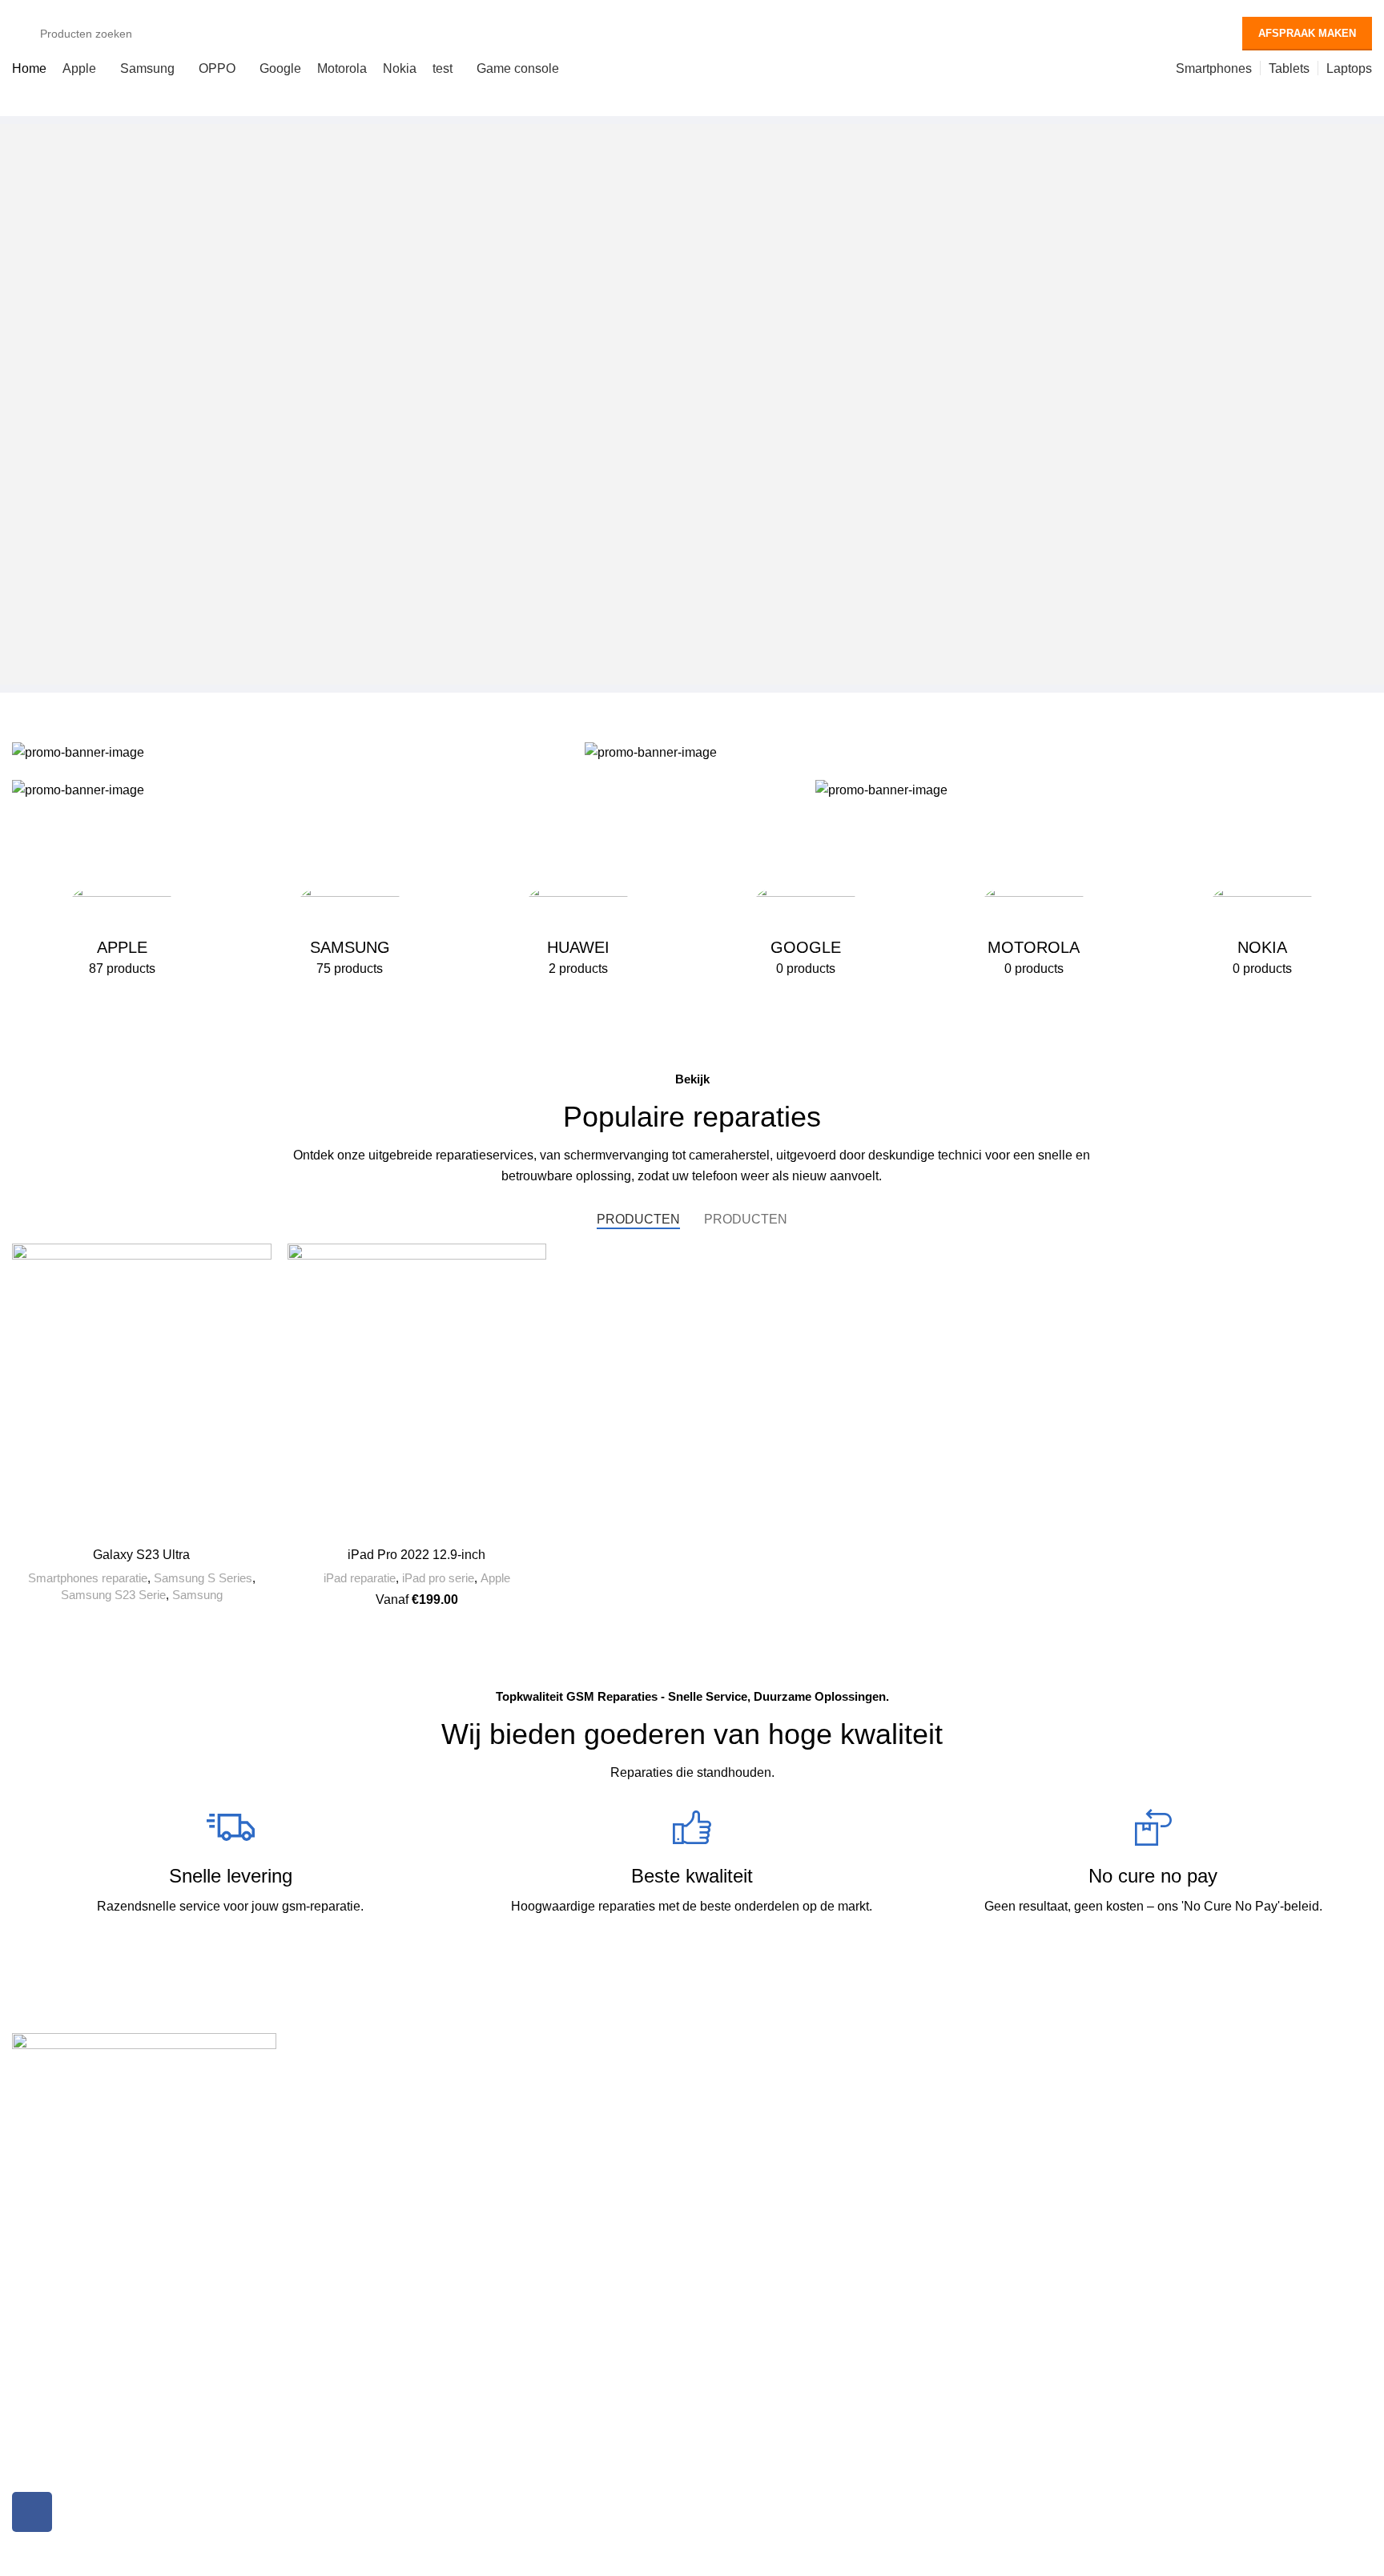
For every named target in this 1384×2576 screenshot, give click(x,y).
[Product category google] (806, 934)
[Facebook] (32, 2512)
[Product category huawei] (578, 934)
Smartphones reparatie (88, 1578)
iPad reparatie (360, 1578)
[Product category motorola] (1034, 934)
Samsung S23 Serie (113, 1595)
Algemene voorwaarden (1104, 2128)
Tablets (718, 2101)
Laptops (720, 2128)
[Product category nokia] (1262, 934)
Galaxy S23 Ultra (141, 1555)
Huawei (375, 2128)
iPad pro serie (438, 1578)
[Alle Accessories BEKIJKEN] (1094, 790)
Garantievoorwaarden (1099, 2156)
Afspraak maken (1307, 33)
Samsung (197, 1595)
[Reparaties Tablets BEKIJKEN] (978, 752)
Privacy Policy (1078, 2101)
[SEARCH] (1196, 34)
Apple (495, 1578)
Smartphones (734, 2074)
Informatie (1078, 2047)
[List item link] (176, 2326)
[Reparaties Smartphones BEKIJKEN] (290, 752)
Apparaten (734, 2047)
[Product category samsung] (350, 934)
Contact (1063, 2184)
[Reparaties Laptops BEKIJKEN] (406, 790)
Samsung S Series (203, 1578)
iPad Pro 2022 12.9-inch (416, 1555)
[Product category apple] (122, 934)
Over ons (1067, 2074)
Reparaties (391, 2047)
